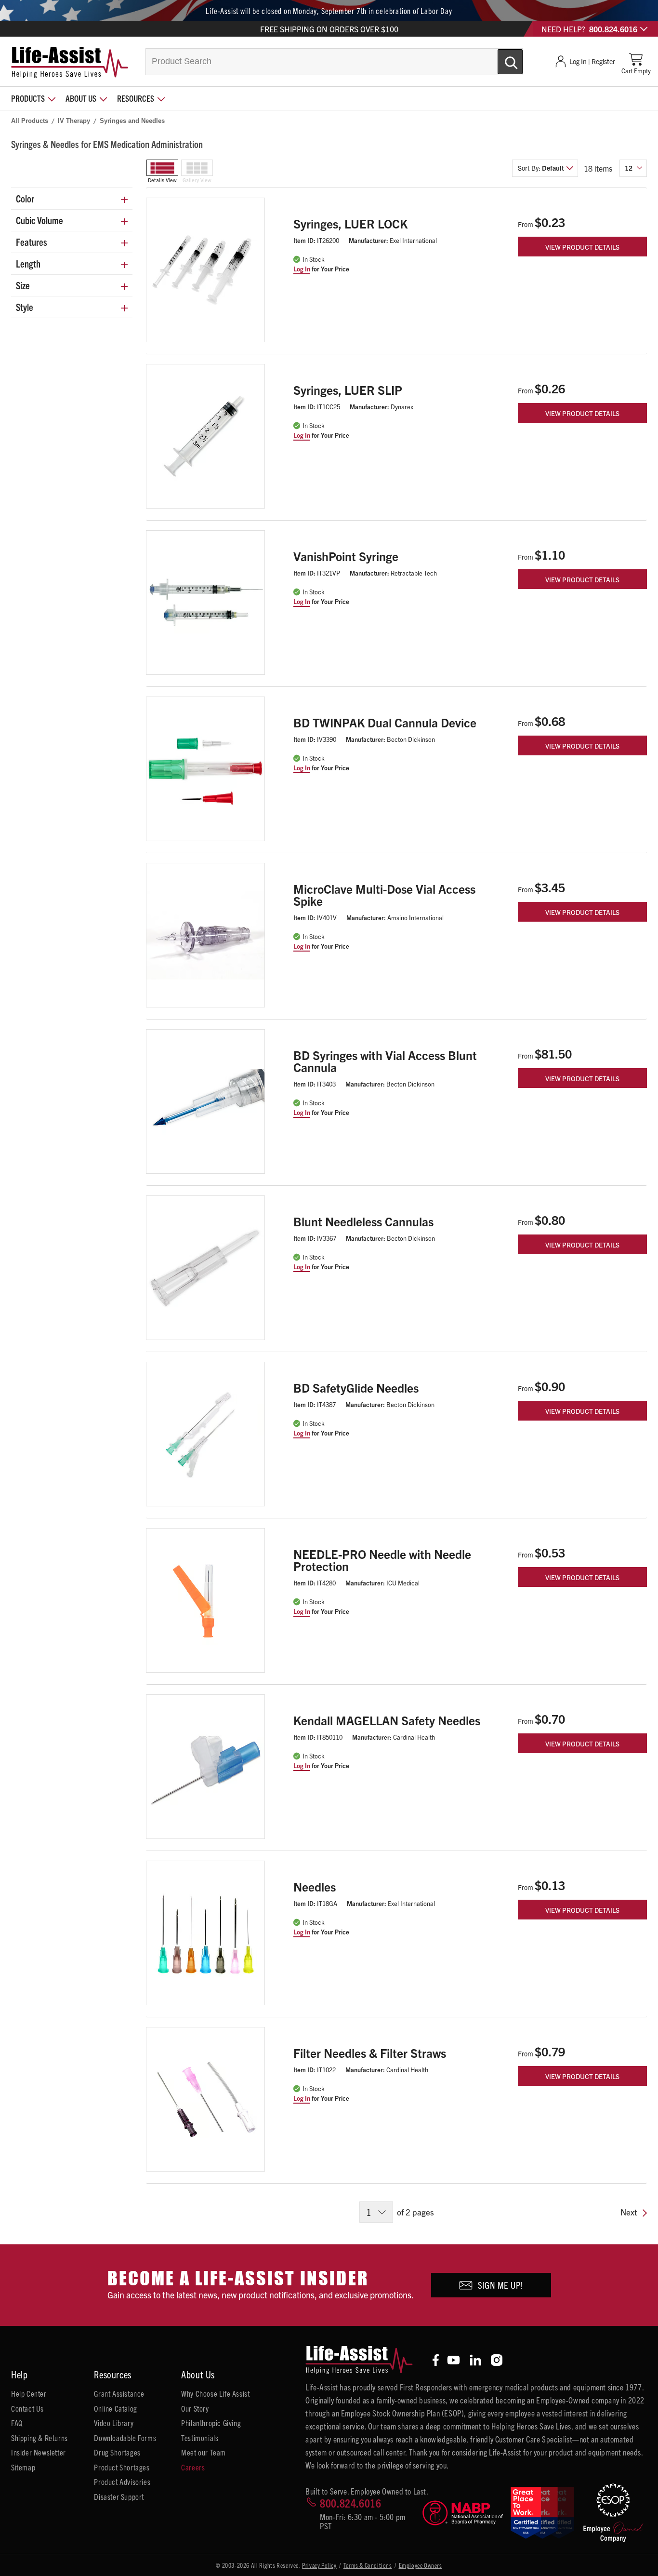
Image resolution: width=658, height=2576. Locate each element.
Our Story (195, 2408)
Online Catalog (115, 2408)
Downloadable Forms (125, 2438)
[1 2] (376, 2212)
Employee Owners (421, 2565)
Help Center (29, 2393)
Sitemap (23, 2467)
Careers (193, 2467)
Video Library (114, 2423)
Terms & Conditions (368, 2565)
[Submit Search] (500, 58)
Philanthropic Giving (211, 2423)
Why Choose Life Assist (215, 2393)
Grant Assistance (119, 2393)
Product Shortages (122, 2467)
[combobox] (334, 62)
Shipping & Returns (39, 2438)
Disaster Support (119, 2496)
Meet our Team (204, 2452)
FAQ (17, 2423)
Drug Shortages (117, 2452)
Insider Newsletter (39, 2452)
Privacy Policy (319, 2565)
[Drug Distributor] (462, 2513)
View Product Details (582, 247)
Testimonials (200, 2438)
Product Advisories (122, 2482)
